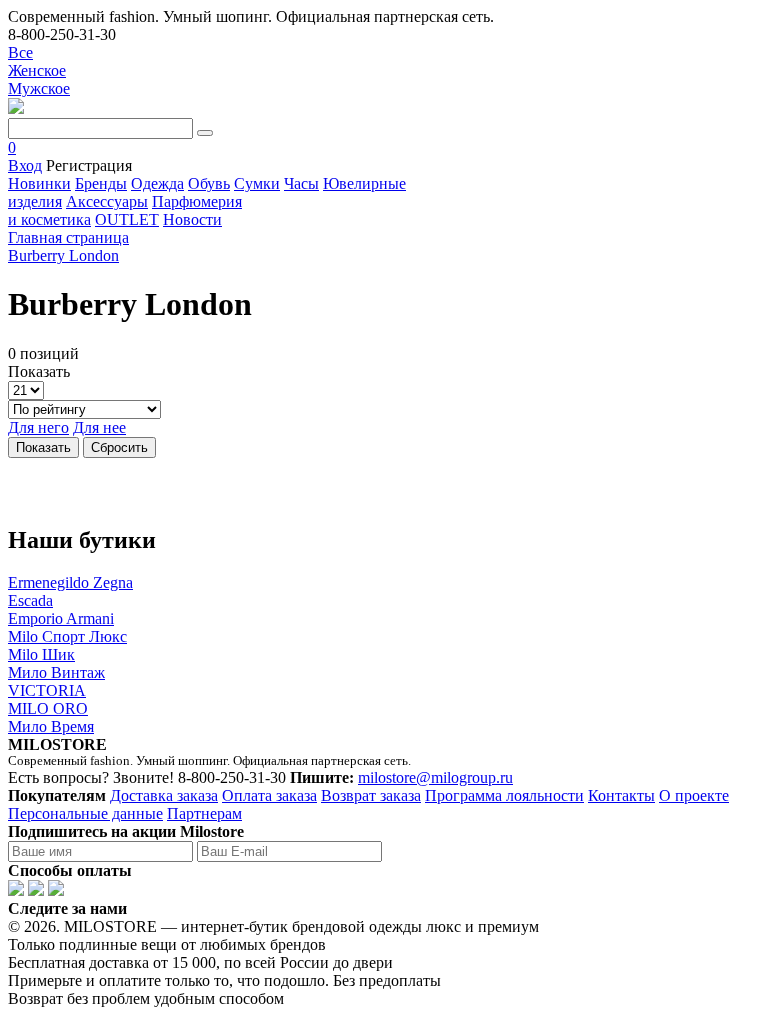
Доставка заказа (164, 795)
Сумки (257, 183)
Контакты (621, 795)
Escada (30, 600)
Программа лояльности (504, 795)
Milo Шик (41, 654)
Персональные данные (85, 813)
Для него (38, 427)
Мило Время (51, 726)
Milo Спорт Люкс (67, 636)
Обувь (209, 183)
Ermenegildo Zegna (70, 582)
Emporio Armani (61, 618)
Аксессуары (107, 201)
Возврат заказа (371, 795)
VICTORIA (47, 690)
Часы (301, 183)
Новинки (39, 183)
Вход (25, 165)
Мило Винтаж (56, 672)
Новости (192, 219)
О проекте (694, 795)
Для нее (99, 427)
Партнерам (204, 813)
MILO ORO (48, 708)
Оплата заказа (269, 795)
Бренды (101, 183)
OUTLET (127, 219)
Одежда (157, 183)
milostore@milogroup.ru (435, 777)
